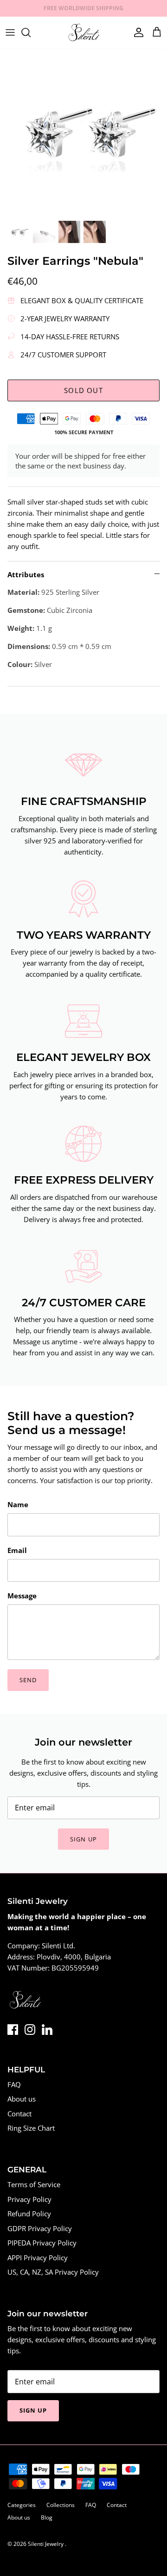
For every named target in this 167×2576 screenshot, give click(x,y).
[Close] (146, 1226)
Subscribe (83, 1341)
